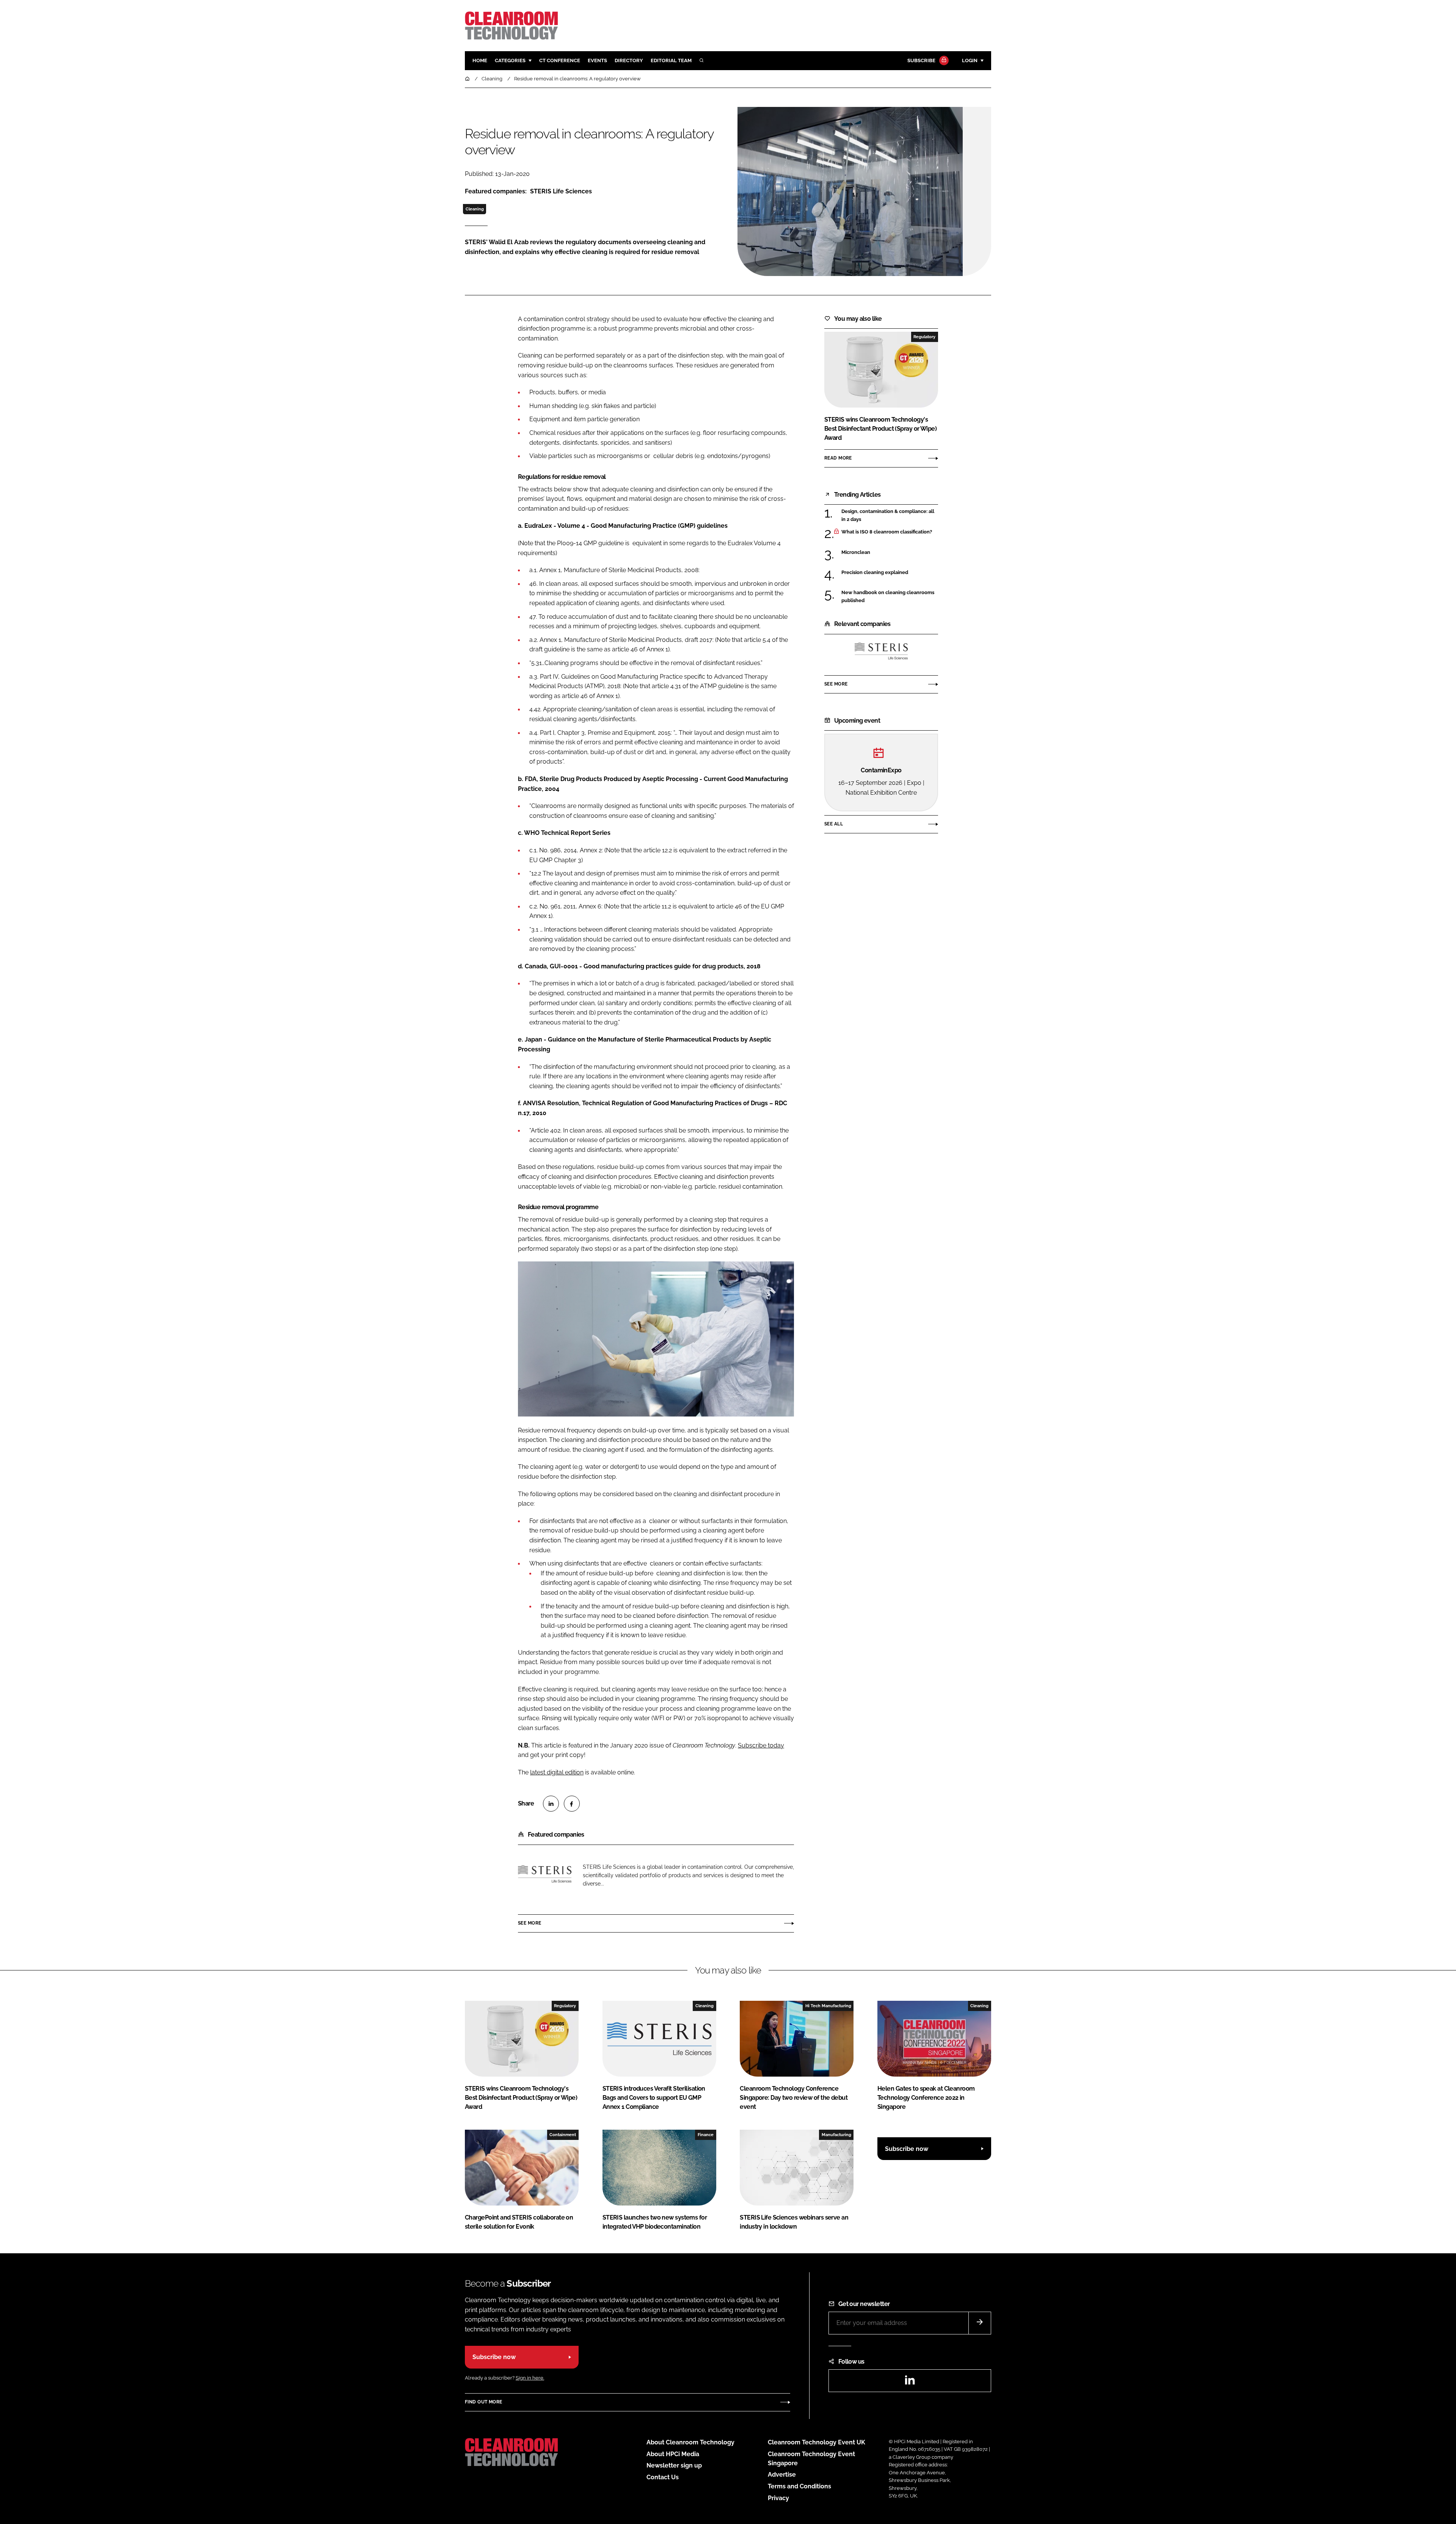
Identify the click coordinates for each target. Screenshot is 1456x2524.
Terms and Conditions (799, 2486)
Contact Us (663, 2477)
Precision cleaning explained (890, 573)
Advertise (782, 2475)
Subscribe (921, 60)
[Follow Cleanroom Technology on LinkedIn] (910, 2382)
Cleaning (475, 209)
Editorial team (671, 60)
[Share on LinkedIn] (551, 1804)
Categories (510, 60)
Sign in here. (530, 2378)
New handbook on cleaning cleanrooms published (890, 597)
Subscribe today (761, 1745)
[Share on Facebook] (572, 1804)
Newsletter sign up (674, 2465)
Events (597, 60)
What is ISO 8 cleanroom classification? (890, 532)
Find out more (483, 2402)
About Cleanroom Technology (690, 2442)
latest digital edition (557, 1772)
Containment (563, 2135)
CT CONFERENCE (560, 60)
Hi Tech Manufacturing (828, 2006)
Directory (629, 60)
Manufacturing (836, 2135)
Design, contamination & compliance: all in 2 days (890, 515)
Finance (706, 2135)
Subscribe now (907, 2149)
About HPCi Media (673, 2454)
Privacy (778, 2498)
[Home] (468, 79)
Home (480, 60)
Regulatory (924, 337)
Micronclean (890, 552)
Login (970, 60)
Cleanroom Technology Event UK (817, 2442)
